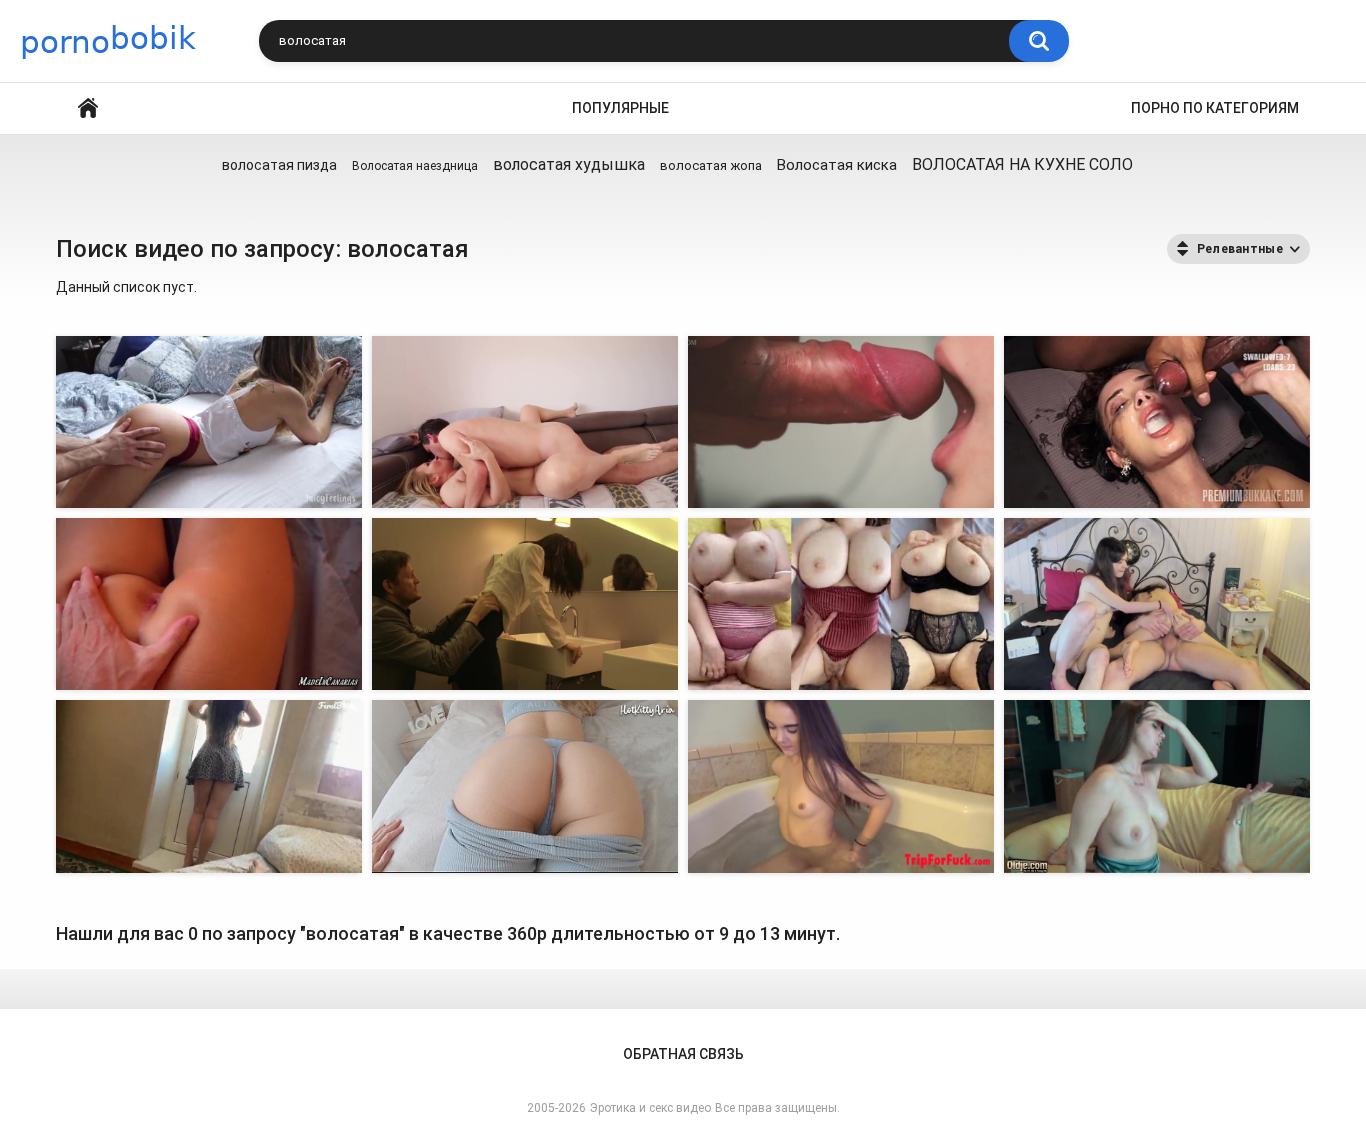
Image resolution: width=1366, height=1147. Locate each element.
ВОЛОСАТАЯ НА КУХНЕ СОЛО (1022, 164)
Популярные (620, 108)
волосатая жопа (711, 165)
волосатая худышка (569, 164)
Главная (88, 108)
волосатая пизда (279, 165)
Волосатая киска (837, 165)
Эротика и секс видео (650, 1108)
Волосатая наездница (415, 166)
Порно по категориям (1215, 108)
